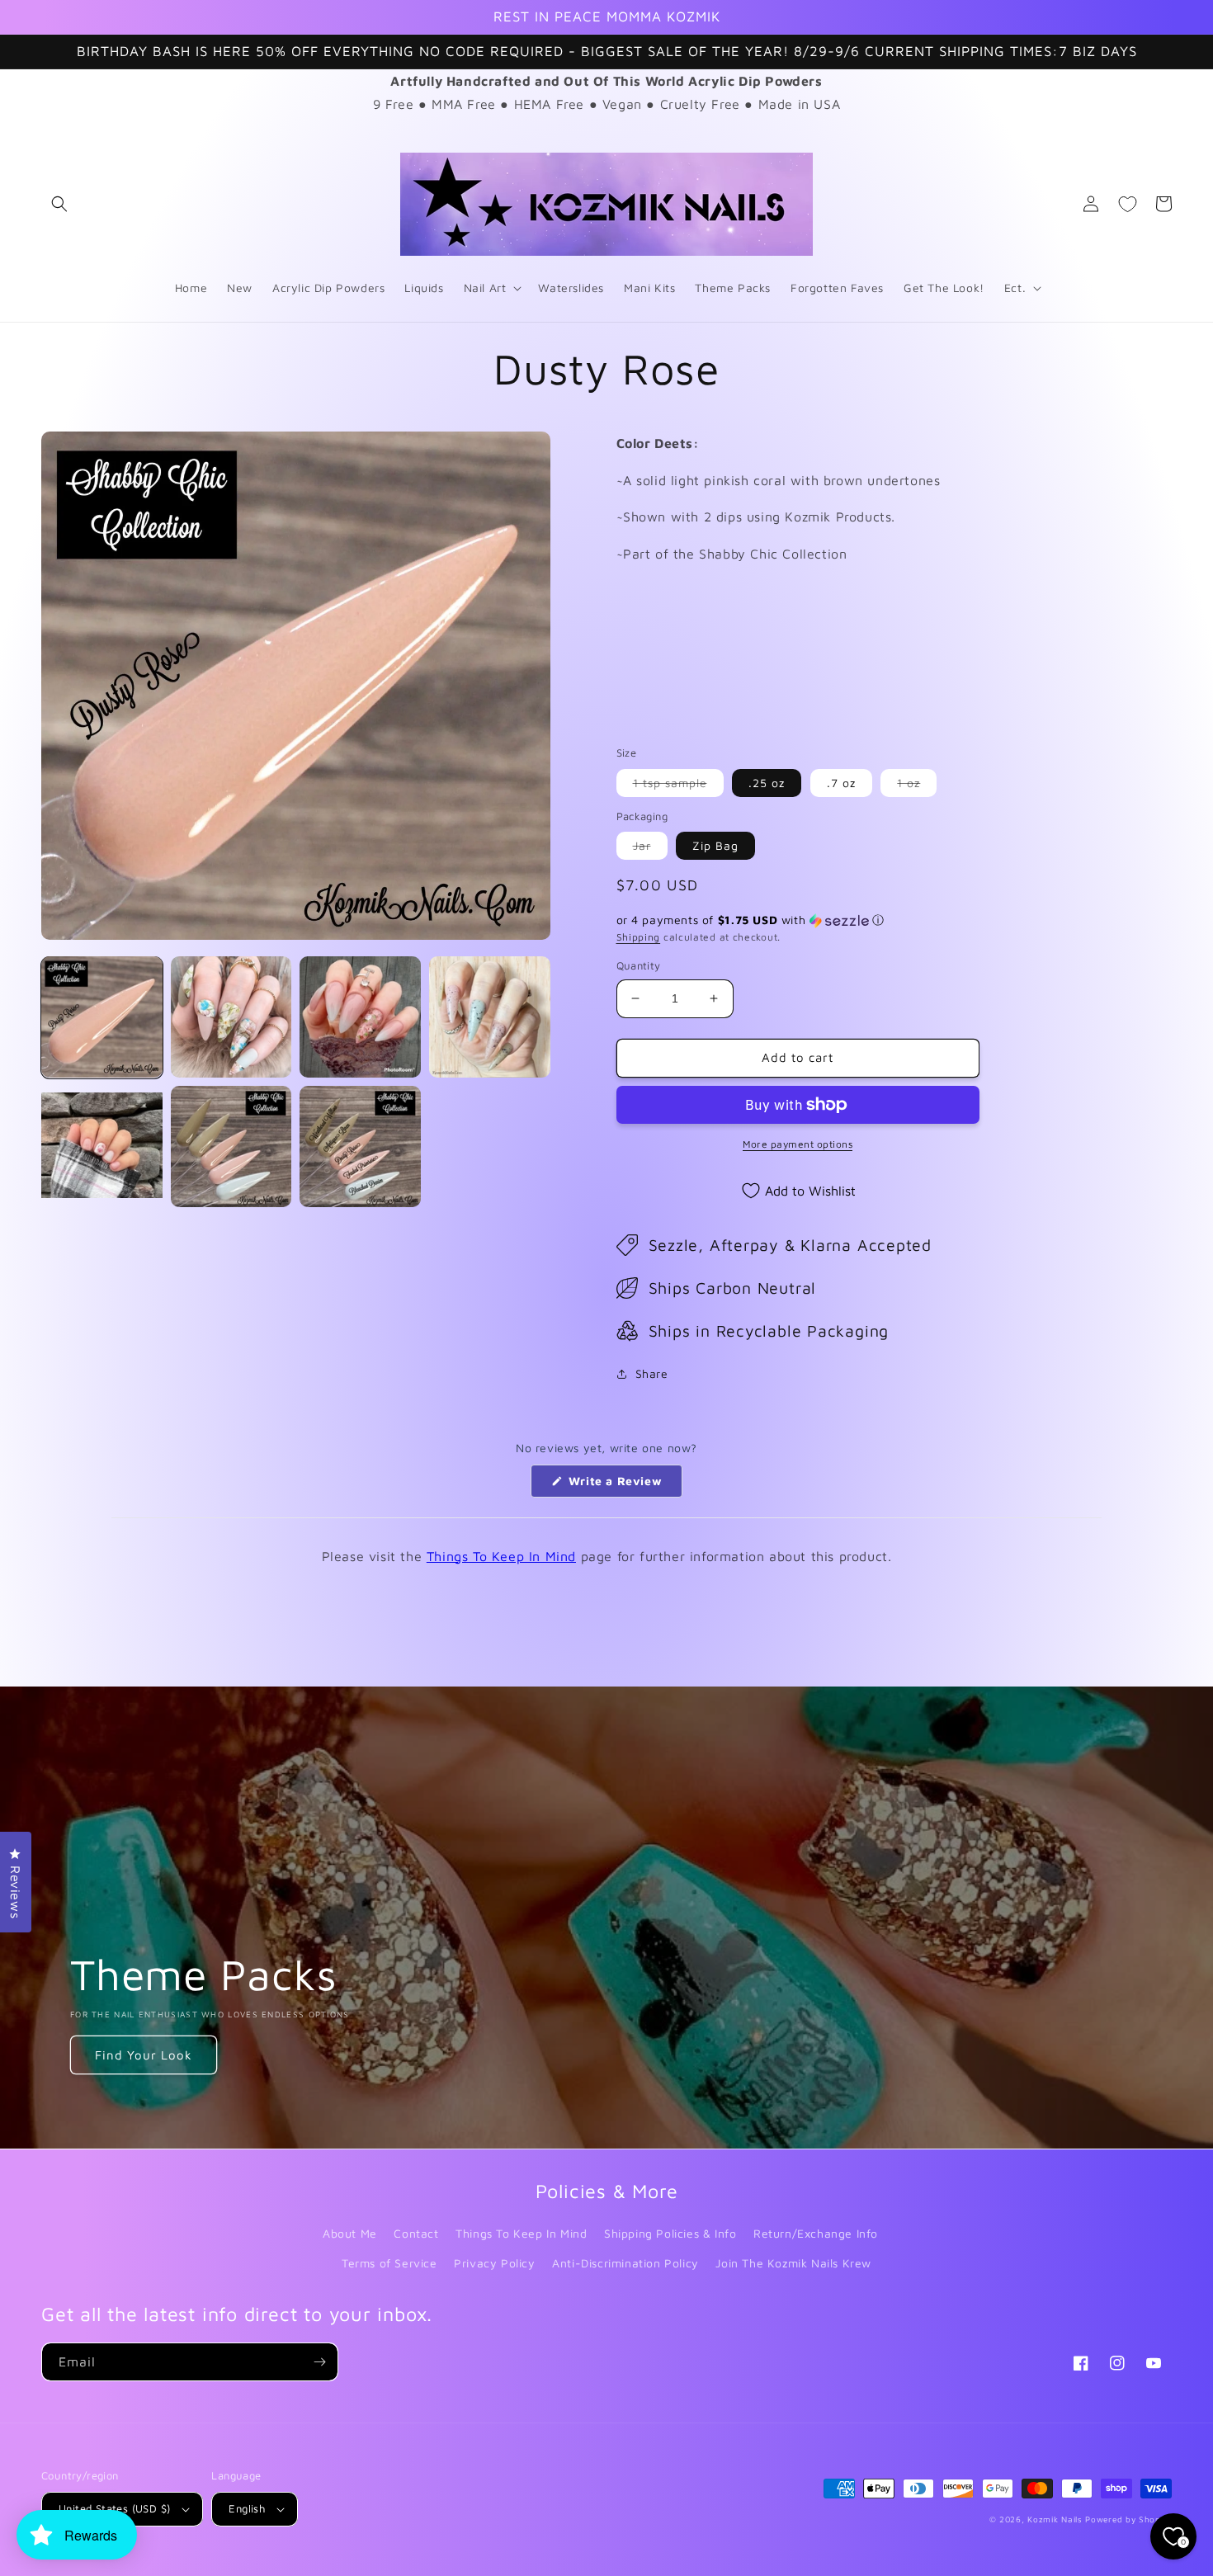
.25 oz (767, 783)
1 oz (917, 786)
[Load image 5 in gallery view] (102, 1146)
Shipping (639, 937)
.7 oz (841, 783)
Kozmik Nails (1055, 2519)
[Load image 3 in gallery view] (360, 1017)
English (247, 2508)
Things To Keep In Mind (501, 1556)
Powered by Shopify (1128, 2519)
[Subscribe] (319, 2362)
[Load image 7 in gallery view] (360, 1146)
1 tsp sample (678, 786)
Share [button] (652, 1373)
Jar (650, 849)
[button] (59, 204)
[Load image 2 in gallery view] (231, 1017)
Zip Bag (715, 845)
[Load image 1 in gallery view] (102, 1017)
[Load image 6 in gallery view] (231, 1146)
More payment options (798, 1144)
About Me (350, 2233)
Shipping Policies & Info (670, 2233)
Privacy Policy (494, 2263)
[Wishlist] (1127, 204)
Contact (416, 2233)
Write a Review (623, 1485)
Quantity (639, 965)
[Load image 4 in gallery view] (490, 1017)
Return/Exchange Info (816, 2233)
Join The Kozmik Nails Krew (793, 2263)
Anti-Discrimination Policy (625, 2263)
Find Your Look (144, 2055)
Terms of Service (389, 2263)
